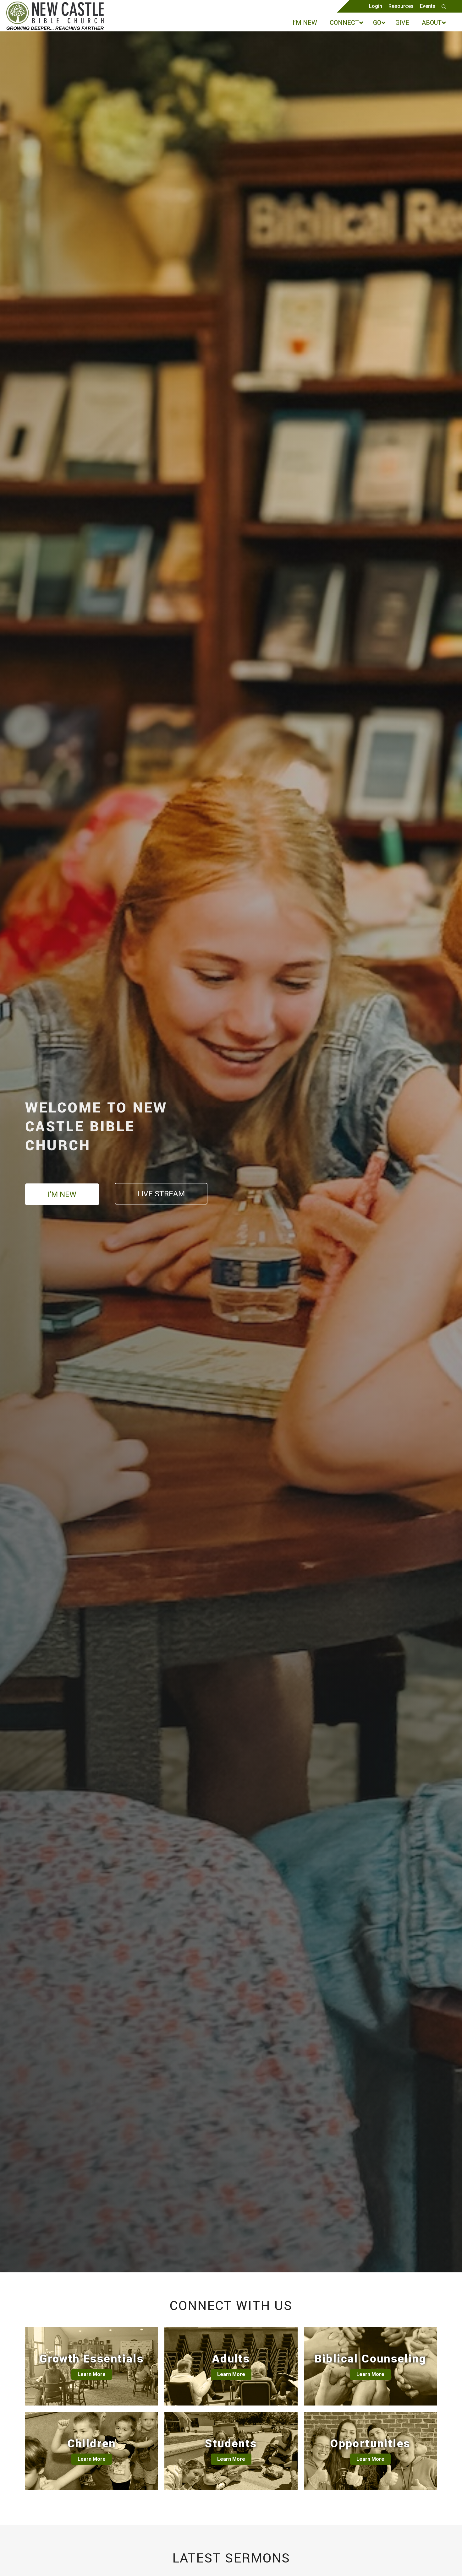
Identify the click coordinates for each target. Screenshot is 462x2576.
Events (428, 6)
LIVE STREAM (161, 1194)
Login (376, 6)
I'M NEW (62, 1194)
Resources (401, 6)
